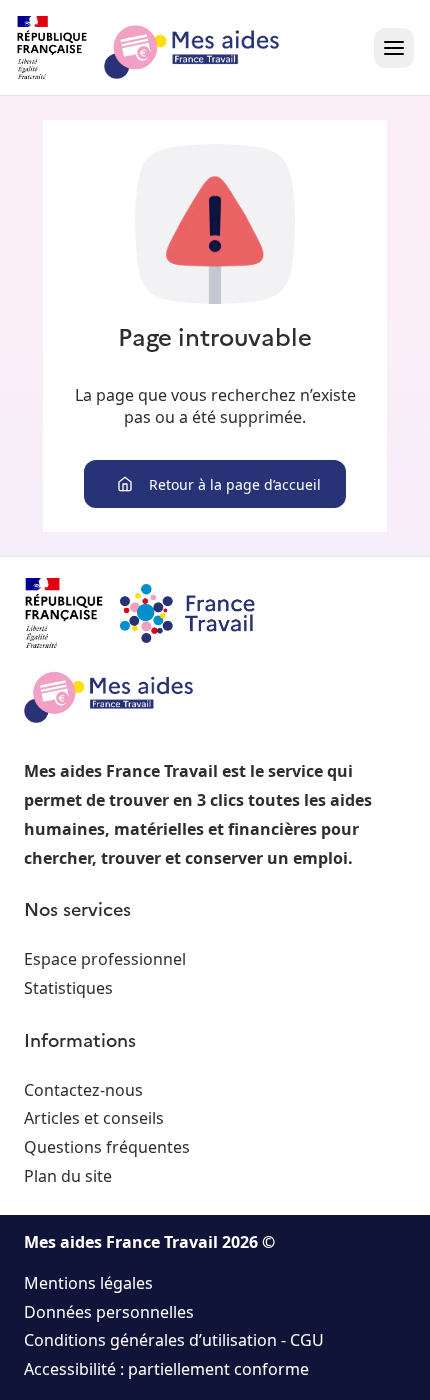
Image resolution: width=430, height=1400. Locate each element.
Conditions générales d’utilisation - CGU (174, 1340)
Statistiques (68, 988)
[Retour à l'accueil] (166, 48)
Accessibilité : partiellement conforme (166, 1369)
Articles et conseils (94, 1118)
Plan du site (68, 1176)
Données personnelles (109, 1312)
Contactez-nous (83, 1090)
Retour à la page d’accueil (235, 484)
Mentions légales (88, 1283)
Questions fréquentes (107, 1147)
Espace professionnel (105, 959)
